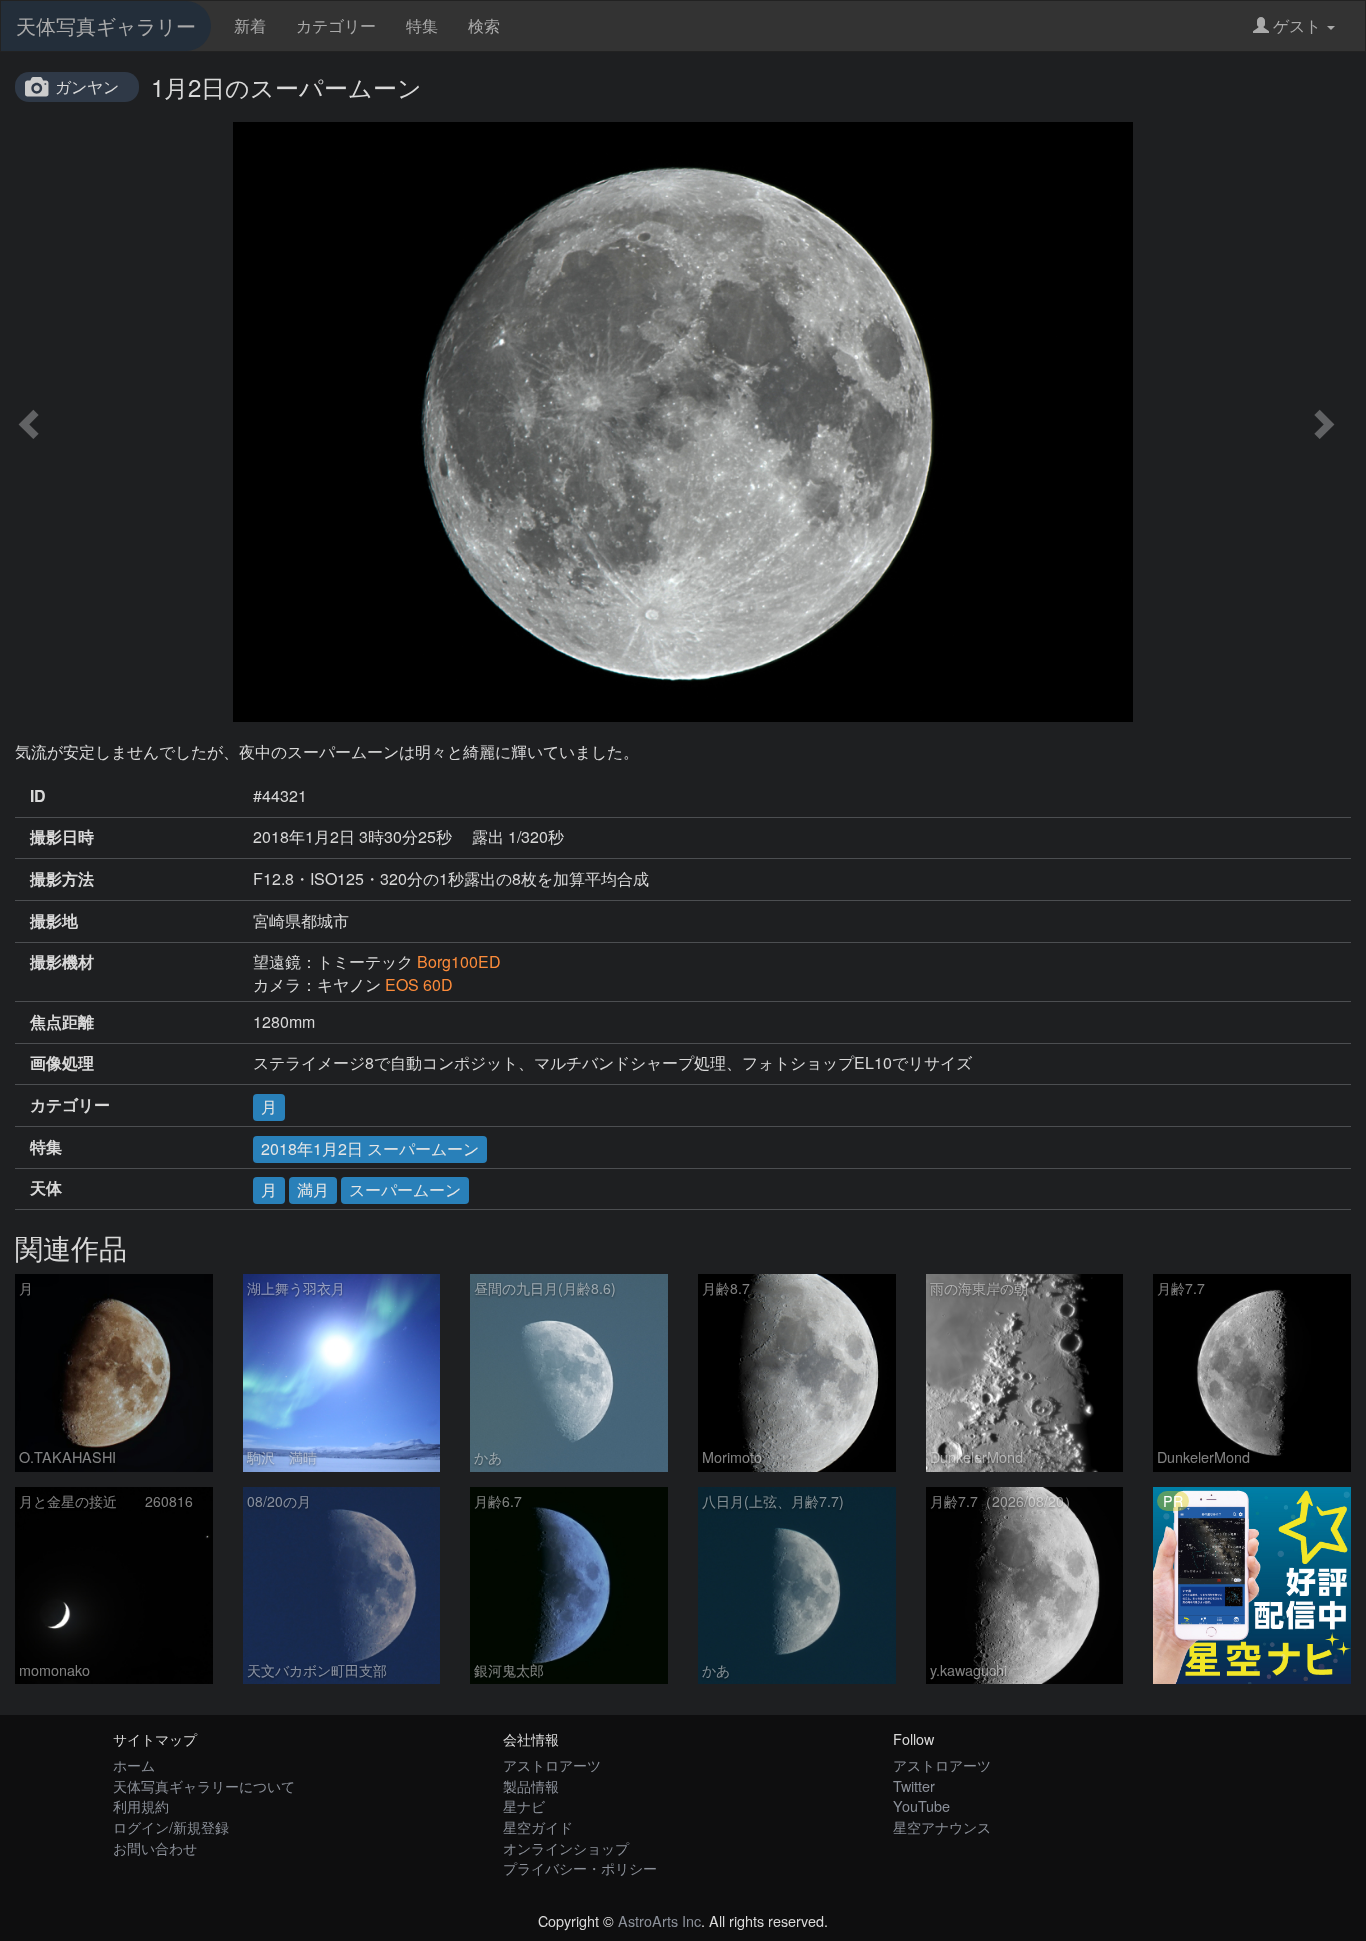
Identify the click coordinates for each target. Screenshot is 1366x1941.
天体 (46, 1188)
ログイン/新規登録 (171, 1826)
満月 (313, 1189)
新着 (250, 25)
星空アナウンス (942, 1826)
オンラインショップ (566, 1847)
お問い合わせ (155, 1847)
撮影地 (54, 921)
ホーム (134, 1764)
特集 (422, 25)
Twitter (914, 1785)
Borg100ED (459, 961)
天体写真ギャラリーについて (204, 1785)
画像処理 (62, 1063)
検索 (484, 25)
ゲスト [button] (1297, 25)
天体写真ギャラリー (106, 25)
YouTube (921, 1805)
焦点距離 (62, 1022)
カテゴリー (336, 25)
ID (38, 796)
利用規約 (141, 1805)
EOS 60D (419, 984)
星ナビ (524, 1805)
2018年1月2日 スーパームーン (370, 1148)
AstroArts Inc (659, 1920)
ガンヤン (87, 86)
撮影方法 (62, 879)
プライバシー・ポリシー (580, 1867)
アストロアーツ (552, 1764)
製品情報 (531, 1785)
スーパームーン (405, 1189)
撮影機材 (62, 962)
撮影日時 (62, 837)
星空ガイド (538, 1826)
